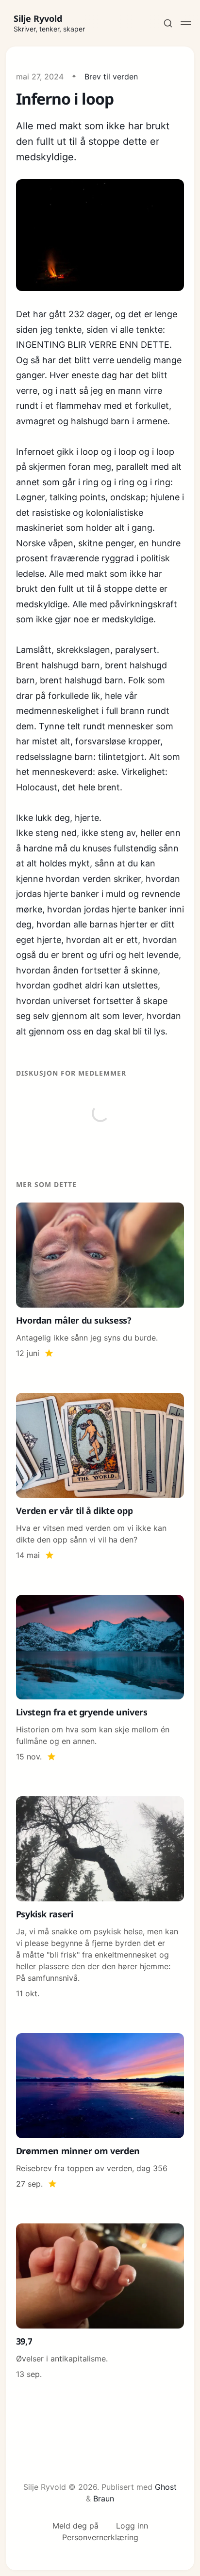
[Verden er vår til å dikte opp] (100, 1477)
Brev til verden (111, 77)
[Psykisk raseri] (100, 1898)
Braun (104, 2499)
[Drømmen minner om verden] (100, 2111)
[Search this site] (168, 23)
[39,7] (100, 2302)
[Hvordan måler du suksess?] (100, 1281)
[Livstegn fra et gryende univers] (100, 1679)
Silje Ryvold (38, 18)
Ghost (166, 2487)
